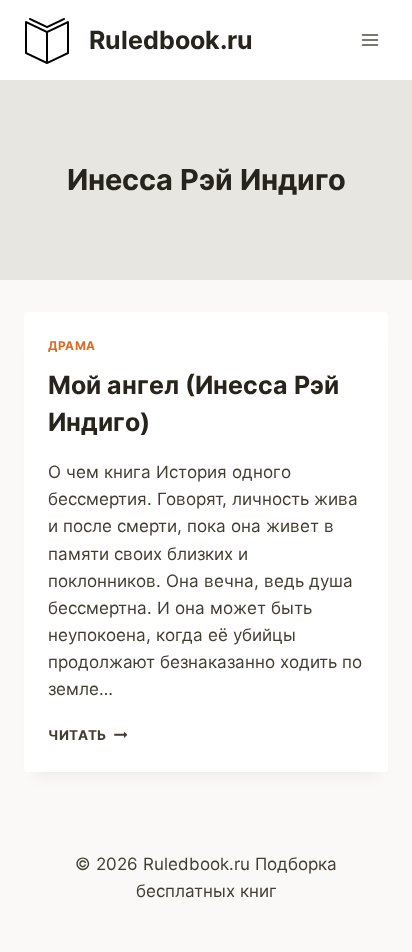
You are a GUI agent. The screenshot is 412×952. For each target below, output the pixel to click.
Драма (72, 345)
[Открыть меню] (369, 39)
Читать (87, 735)
